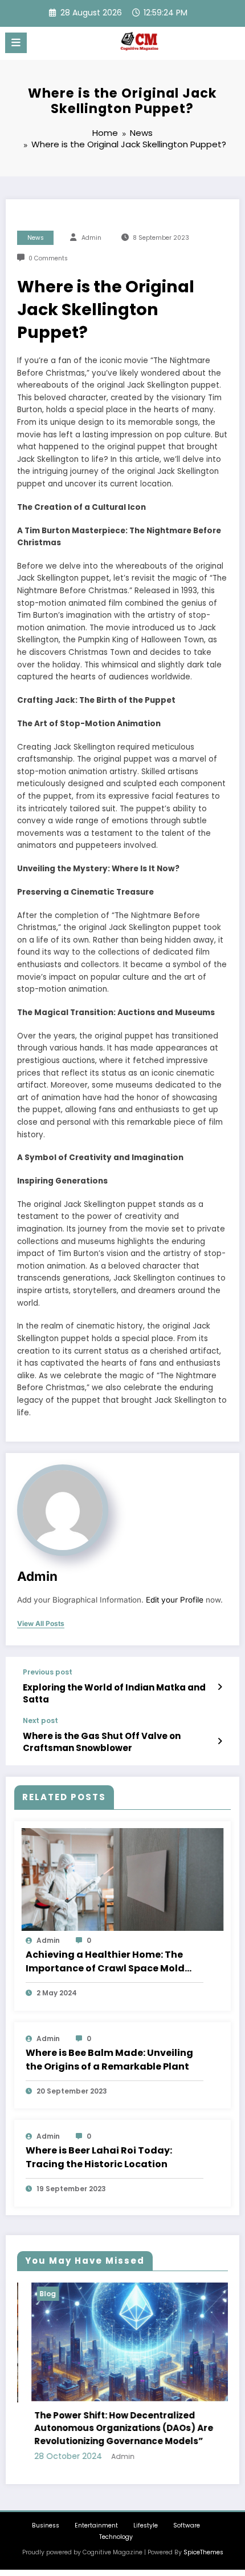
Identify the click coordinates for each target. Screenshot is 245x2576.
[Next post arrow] (220, 1741)
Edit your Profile (175, 1600)
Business (46, 2525)
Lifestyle (146, 2525)
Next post (40, 1721)
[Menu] (16, 43)
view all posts (41, 1624)
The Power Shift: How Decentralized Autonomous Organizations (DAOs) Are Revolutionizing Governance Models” (110, 2428)
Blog (34, 2294)
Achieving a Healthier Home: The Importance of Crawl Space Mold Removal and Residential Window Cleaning (108, 1962)
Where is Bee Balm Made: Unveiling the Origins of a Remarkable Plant (109, 2060)
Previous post (48, 1672)
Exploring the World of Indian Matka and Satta (114, 1693)
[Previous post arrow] (220, 1687)
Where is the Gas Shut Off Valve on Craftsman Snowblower (102, 1742)
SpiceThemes (203, 2552)
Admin (91, 238)
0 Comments (48, 258)
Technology (116, 2537)
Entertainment (96, 2525)
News (36, 238)
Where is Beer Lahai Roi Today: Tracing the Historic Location (99, 2157)
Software (187, 2525)
